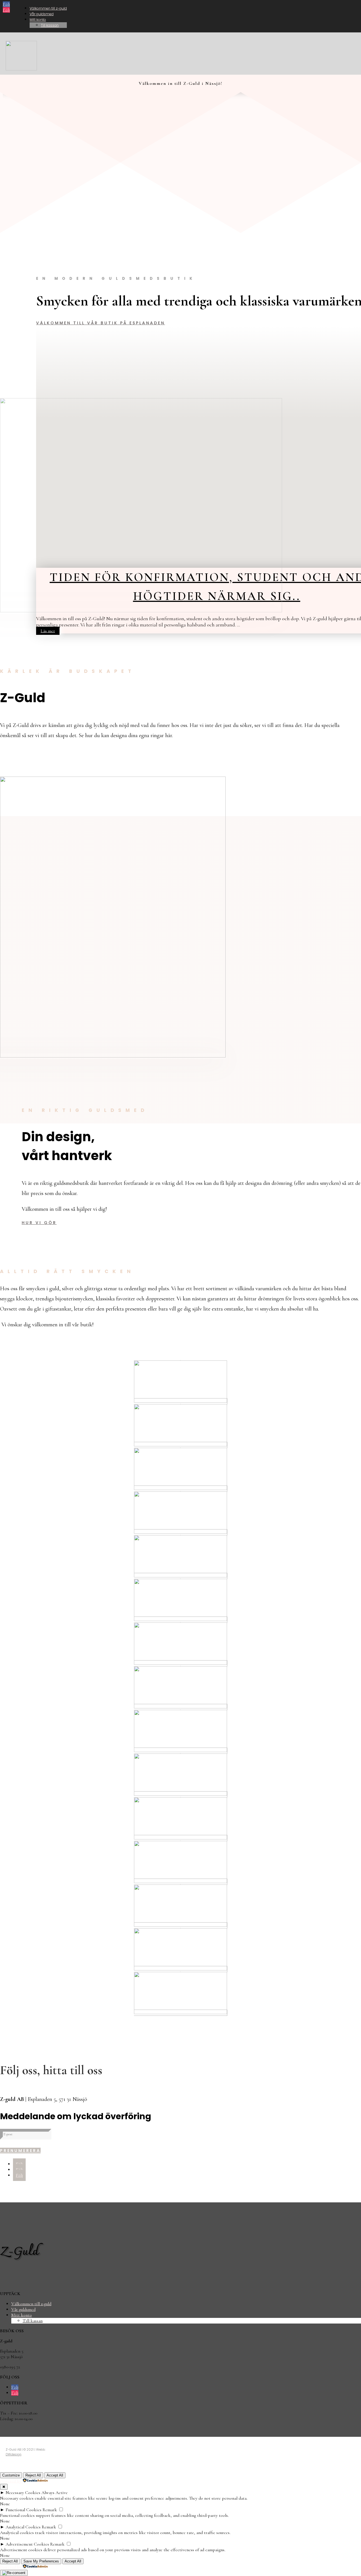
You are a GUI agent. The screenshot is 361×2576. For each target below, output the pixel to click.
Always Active (55, 2493)
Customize (11, 2475)
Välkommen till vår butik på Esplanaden (101, 323)
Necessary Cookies (23, 2493)
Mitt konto (38, 20)
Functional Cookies (24, 2510)
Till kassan (50, 25)
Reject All (33, 2475)
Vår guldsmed (42, 14)
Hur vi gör (39, 1223)
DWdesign (14, 2454)
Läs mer (48, 631)
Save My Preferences (41, 2561)
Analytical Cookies (23, 2527)
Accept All (55, 2475)
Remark (50, 2510)
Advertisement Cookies (27, 2544)
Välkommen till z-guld (48, 8)
